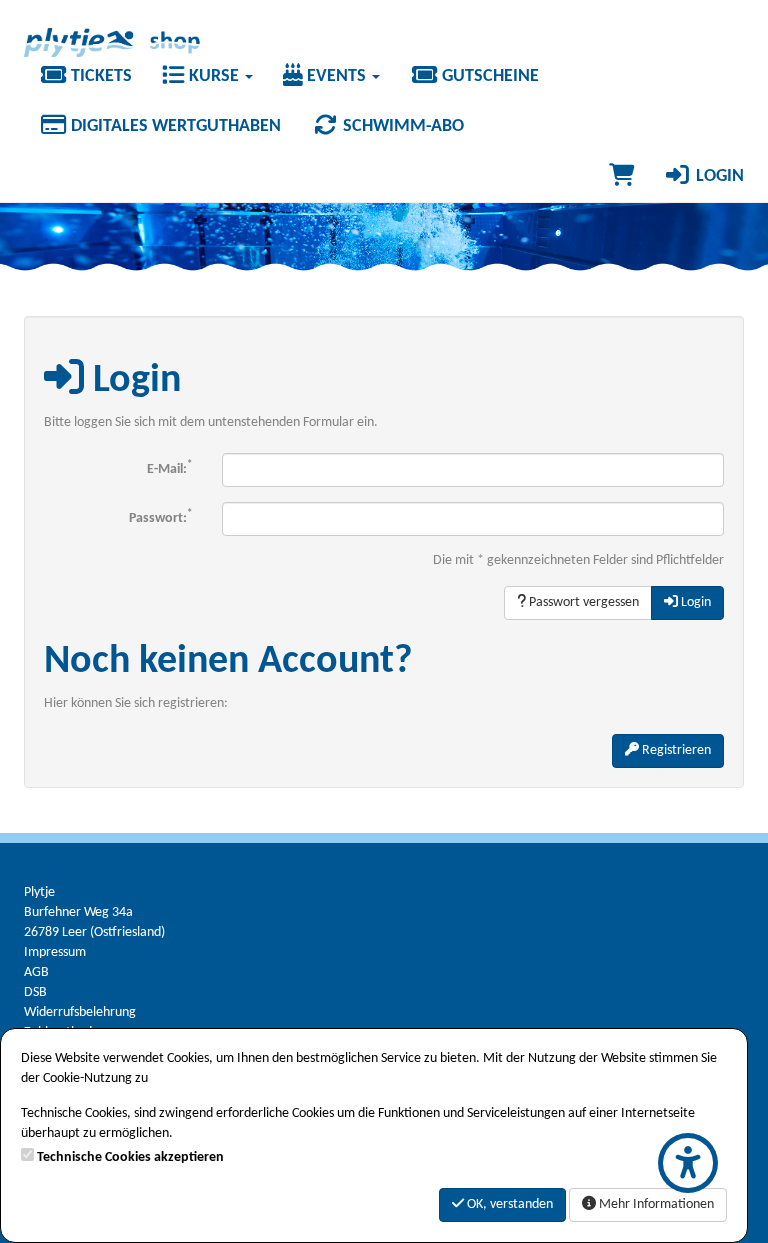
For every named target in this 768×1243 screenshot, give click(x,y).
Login (718, 176)
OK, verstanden (508, 1204)
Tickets (99, 76)
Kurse (214, 76)
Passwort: (160, 517)
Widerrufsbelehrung (80, 1012)
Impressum (55, 952)
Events (336, 76)
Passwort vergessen (582, 602)
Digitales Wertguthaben (174, 126)
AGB (36, 972)
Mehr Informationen (655, 1204)
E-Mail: (169, 468)
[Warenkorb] (621, 177)
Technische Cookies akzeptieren (130, 1157)
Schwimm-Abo (401, 126)
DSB (35, 992)
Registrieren (675, 750)
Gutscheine (488, 76)
